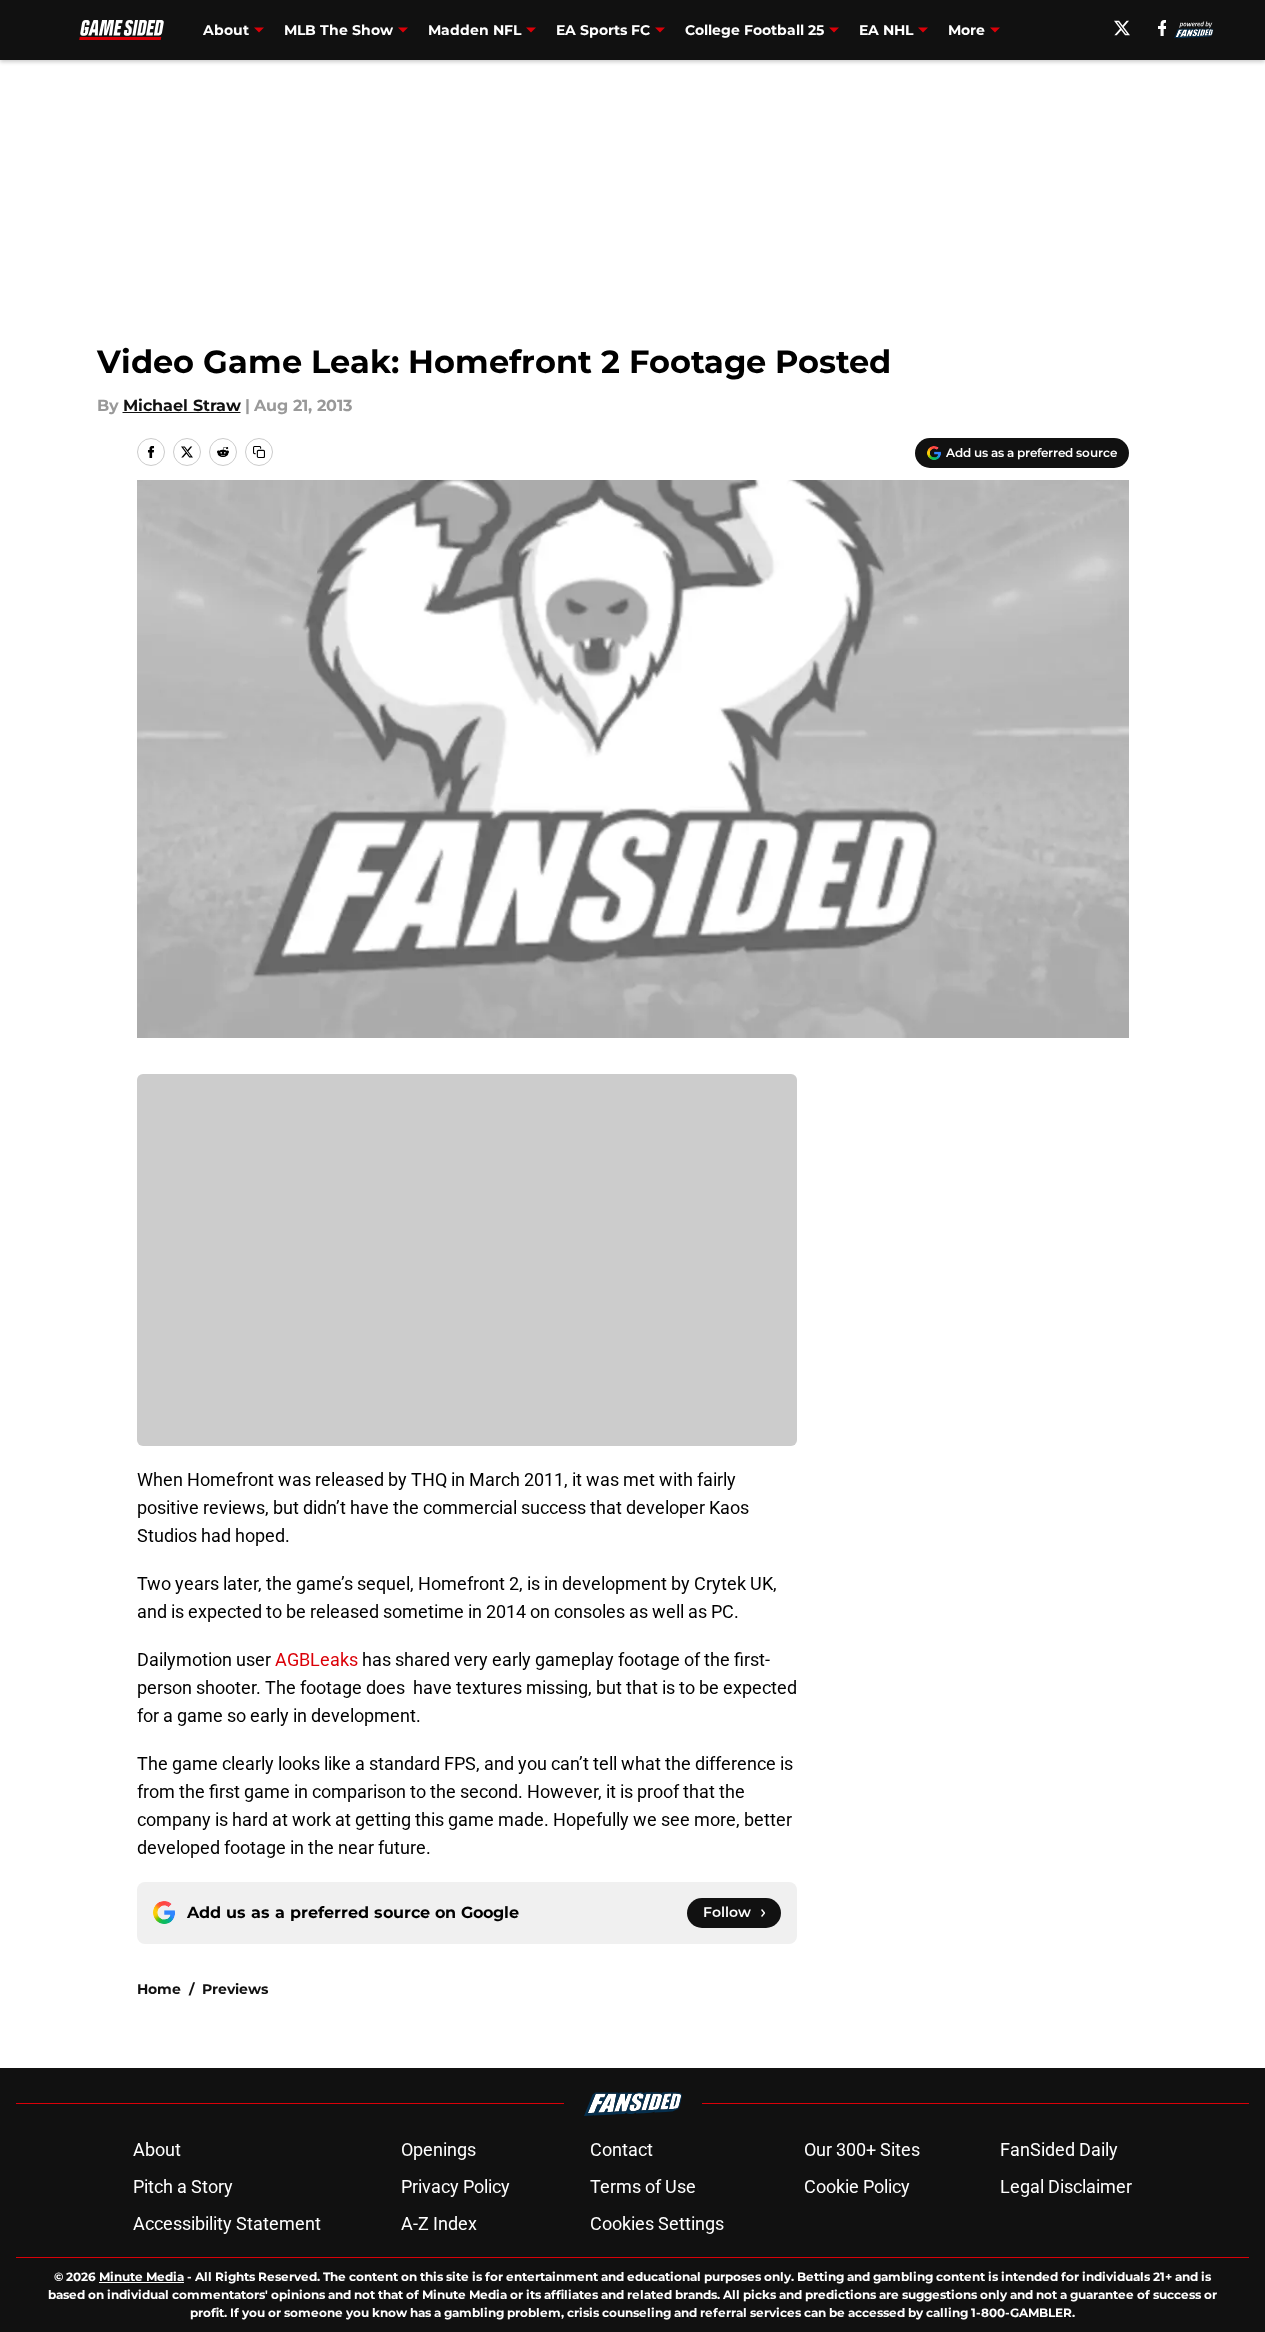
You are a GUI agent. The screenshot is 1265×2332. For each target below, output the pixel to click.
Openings (438, 2149)
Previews (235, 1989)
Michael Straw (182, 405)
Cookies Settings (657, 2223)
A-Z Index (439, 2223)
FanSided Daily (1059, 2149)
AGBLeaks (316, 1659)
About (157, 2149)
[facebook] (1162, 28)
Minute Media (141, 2276)
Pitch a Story (183, 2186)
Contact (621, 2149)
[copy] (259, 452)
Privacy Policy (455, 2186)
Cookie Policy (857, 2186)
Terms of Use (643, 2186)
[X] (1122, 28)
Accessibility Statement (227, 2223)
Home (159, 1989)
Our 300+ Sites (862, 2149)
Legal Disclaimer (1066, 2186)
